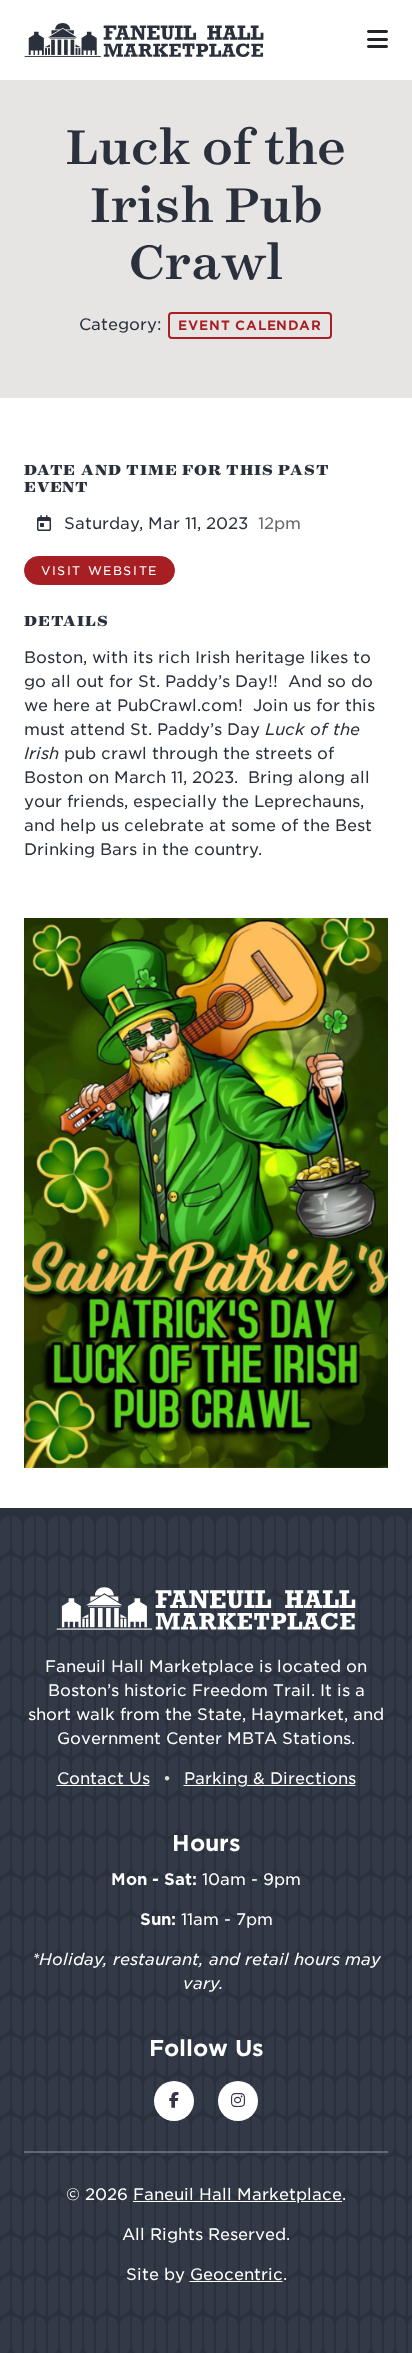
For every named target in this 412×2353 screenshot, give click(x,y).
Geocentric (236, 2274)
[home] (144, 40)
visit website (99, 570)
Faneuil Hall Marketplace (237, 2194)
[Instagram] (238, 2101)
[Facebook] (174, 2101)
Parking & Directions (270, 1778)
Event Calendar (249, 325)
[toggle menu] (377, 40)
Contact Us (103, 1778)
